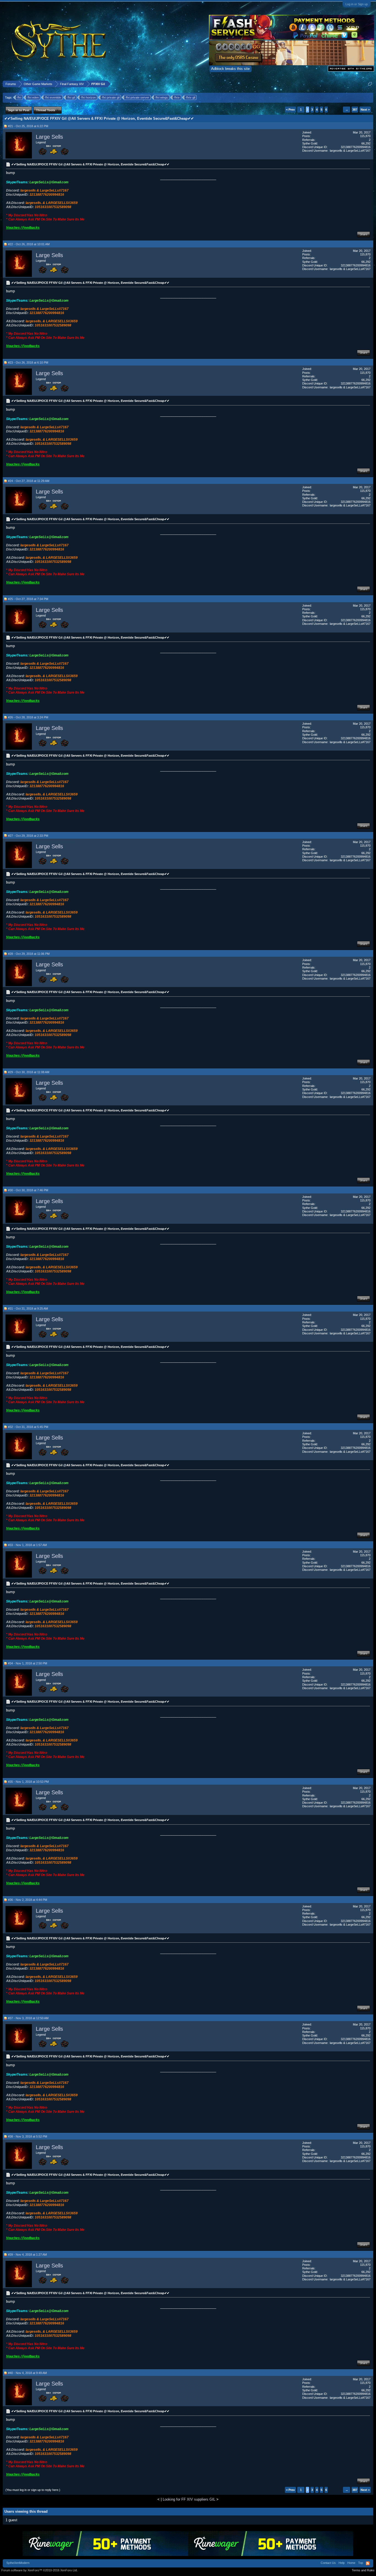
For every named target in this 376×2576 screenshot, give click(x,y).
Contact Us (328, 2563)
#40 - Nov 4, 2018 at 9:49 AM (27, 2373)
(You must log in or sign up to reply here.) (33, 2490)
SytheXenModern (18, 2563)
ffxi (19, 97)
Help (342, 2563)
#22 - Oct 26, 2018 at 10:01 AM (29, 244)
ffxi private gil (111, 97)
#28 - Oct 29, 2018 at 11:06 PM (29, 954)
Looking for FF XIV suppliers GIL (189, 2499)
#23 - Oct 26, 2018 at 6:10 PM (28, 362)
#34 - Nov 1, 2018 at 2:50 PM (28, 1663)
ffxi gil (71, 97)
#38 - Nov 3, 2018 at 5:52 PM (28, 2136)
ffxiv (177, 97)
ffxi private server (137, 97)
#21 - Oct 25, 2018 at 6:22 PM (28, 126)
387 (355, 110)
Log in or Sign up (357, 4)
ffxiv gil (191, 97)
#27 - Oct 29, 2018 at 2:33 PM (28, 836)
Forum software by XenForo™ (39, 2570)
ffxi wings (162, 97)
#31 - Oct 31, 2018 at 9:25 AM (28, 1309)
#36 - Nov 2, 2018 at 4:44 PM (28, 1900)
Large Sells (49, 137)
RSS (368, 2563)
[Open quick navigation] (370, 84)
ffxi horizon (88, 97)
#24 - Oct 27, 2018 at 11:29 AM (29, 481)
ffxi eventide (53, 97)
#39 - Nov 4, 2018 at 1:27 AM (27, 2255)
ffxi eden (33, 97)
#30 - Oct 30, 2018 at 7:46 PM (28, 1190)
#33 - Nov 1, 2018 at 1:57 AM (27, 1545)
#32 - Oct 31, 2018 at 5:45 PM (28, 1427)
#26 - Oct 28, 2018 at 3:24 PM (28, 717)
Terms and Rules (363, 2570)
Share (363, 234)
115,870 (365, 136)
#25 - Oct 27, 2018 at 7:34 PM (28, 599)
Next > (365, 110)
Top (361, 2563)
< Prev (290, 110)
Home (351, 2563)
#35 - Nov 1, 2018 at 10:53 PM (28, 1782)
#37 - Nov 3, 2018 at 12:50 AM (28, 2018)
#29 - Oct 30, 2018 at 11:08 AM (29, 1072)
